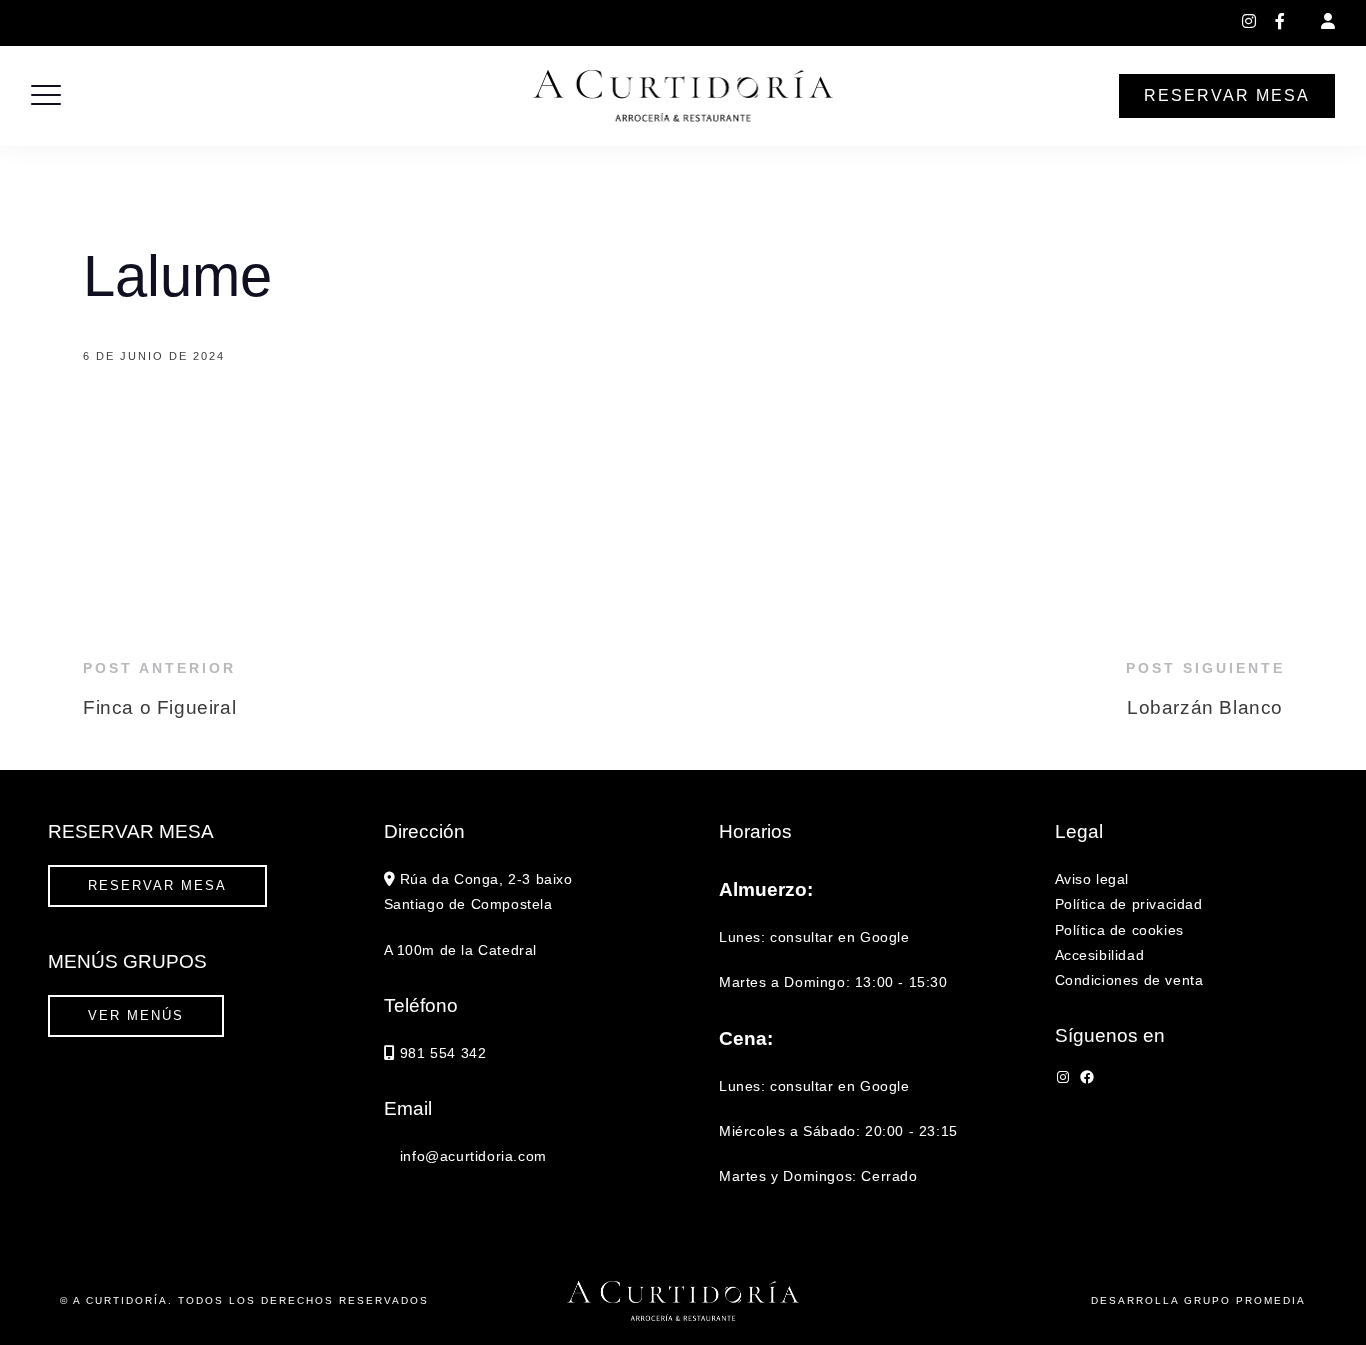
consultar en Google (839, 937)
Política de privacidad (1129, 904)
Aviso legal (1092, 879)
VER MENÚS (136, 1015)
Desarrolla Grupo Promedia (1198, 1300)
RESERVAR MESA (157, 885)
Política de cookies (1119, 930)
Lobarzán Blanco (1205, 707)
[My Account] (1328, 21)
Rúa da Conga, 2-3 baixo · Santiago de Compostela (189, 23)
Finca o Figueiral (159, 707)
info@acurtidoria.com (544, 23)
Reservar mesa (1227, 95)
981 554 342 (417, 23)
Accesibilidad (1100, 955)
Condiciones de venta (1129, 980)
